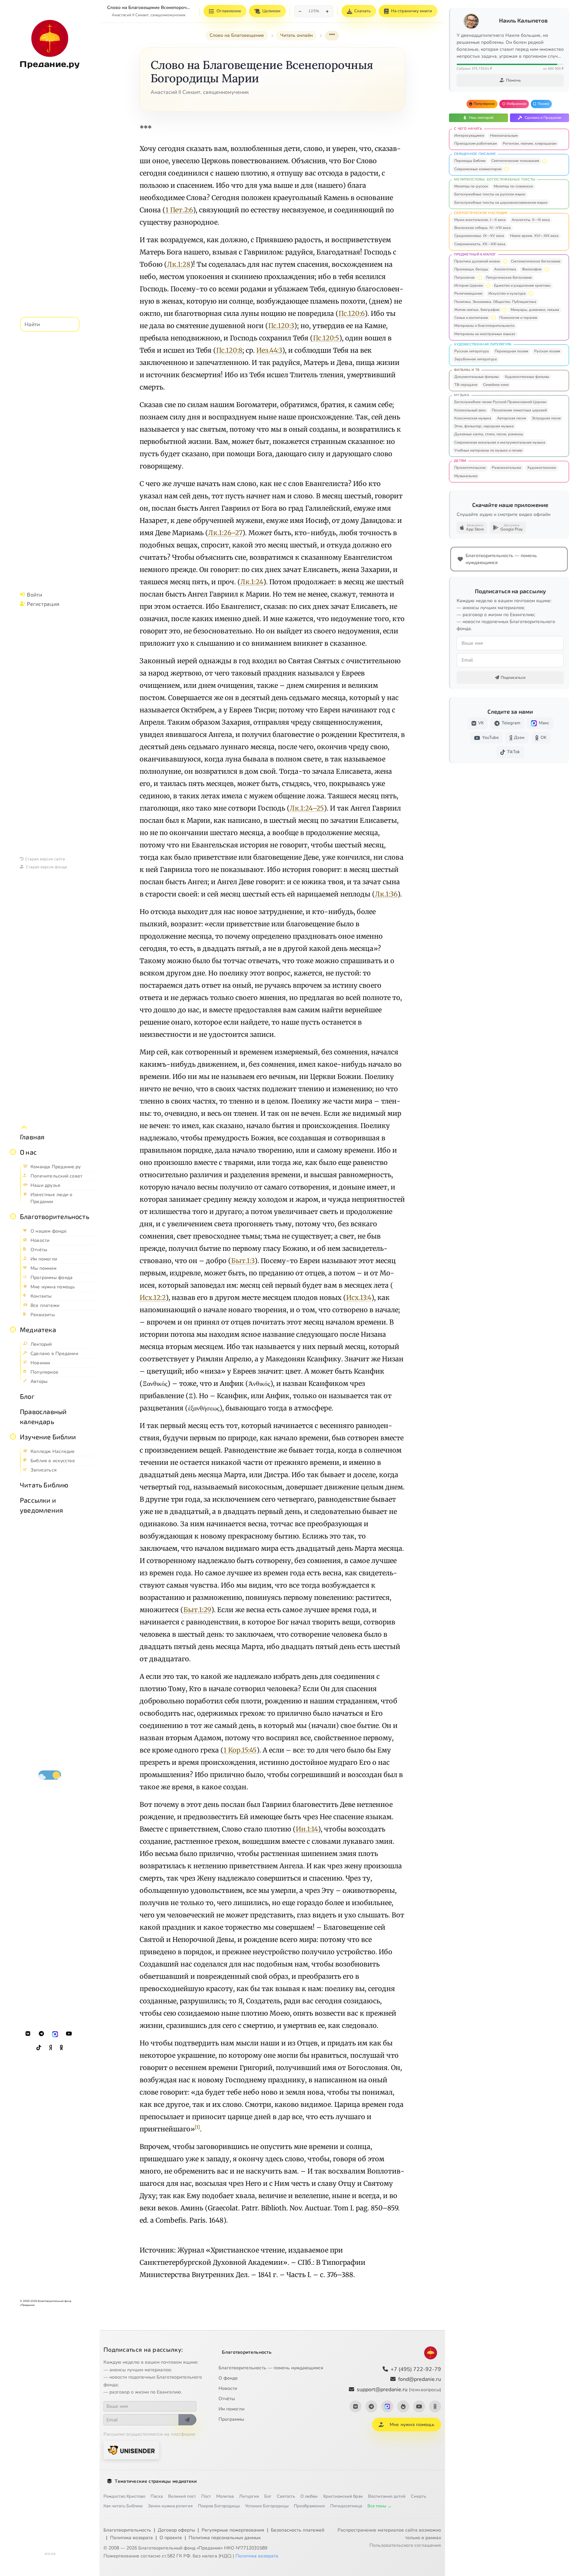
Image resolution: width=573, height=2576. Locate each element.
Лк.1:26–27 (225, 533)
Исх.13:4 (359, 1297)
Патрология (464, 278)
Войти (34, 594)
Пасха (157, 2496)
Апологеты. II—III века (531, 220)
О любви (309, 2496)
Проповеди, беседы (471, 269)
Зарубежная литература (476, 359)
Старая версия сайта (45, 859)
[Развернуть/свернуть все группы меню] (24, 1127)
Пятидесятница (346, 2506)
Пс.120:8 (229, 350)
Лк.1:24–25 (307, 808)
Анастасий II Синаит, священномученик (149, 15)
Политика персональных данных (225, 2538)
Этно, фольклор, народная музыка (484, 426)
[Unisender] (131, 2450)
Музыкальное (466, 476)
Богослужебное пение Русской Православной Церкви (500, 402)
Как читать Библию (123, 2506)
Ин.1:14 (307, 1829)
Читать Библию (44, 1485)
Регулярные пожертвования (233, 2530)
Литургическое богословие (509, 278)
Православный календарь (43, 1416)
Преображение (309, 2506)
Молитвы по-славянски (513, 186)
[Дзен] (50, 2048)
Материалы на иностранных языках (485, 334)
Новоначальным (504, 136)
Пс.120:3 (281, 326)
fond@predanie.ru (420, 2379)
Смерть (418, 2496)
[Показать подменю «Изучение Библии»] (13, 1437)
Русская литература (472, 351)
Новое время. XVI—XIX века (534, 236)
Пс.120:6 (352, 313)
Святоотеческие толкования (515, 161)
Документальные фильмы (477, 377)
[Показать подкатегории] (544, 161)
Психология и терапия (518, 318)
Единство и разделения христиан (522, 286)
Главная (32, 1137)
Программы (231, 2419)
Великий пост (182, 2496)
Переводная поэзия (511, 351)
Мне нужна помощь (412, 2425)
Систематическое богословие (536, 261)
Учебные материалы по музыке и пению (488, 450)
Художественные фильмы (527, 377)
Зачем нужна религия (170, 2506)
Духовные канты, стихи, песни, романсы (489, 434)
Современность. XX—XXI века (480, 244)
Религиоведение (468, 293)
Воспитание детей (387, 2496)
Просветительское (470, 468)
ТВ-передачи (466, 385)
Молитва (225, 2496)
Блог (27, 1396)
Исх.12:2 (153, 1297)
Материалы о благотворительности (484, 326)
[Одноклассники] (61, 2048)
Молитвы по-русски (471, 186)
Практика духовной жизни (477, 261)
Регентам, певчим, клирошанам (530, 143)
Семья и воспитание (471, 318)
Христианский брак (343, 2496)
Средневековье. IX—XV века (479, 236)
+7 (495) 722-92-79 (416, 2369)
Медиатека (38, 1329)
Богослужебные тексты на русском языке (490, 194)
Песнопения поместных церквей (519, 410)
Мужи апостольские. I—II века (480, 220)
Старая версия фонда (46, 867)
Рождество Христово (124, 2496)
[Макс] (55, 2034)
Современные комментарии (478, 169)
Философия (532, 269)
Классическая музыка (473, 418)
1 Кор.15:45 (240, 1750)
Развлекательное (507, 468)
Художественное (542, 468)
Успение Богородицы (267, 2506)
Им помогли (231, 2409)
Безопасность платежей (298, 2530)
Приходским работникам (476, 143)
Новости (228, 2388)
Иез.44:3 (269, 350)
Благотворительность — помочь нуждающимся (271, 2368)
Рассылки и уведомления (41, 1505)
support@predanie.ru (399, 2390)
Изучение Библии (48, 1437)
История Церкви (469, 286)
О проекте (171, 2538)
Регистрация (43, 604)
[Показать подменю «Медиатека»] (13, 1329)
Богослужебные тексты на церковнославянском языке (501, 203)
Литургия (249, 2496)
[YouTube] (69, 2034)
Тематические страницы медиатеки (156, 2481)
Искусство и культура (507, 293)
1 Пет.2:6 (179, 210)
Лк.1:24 (252, 582)
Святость (286, 2496)
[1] (197, 2127)
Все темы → (380, 2506)
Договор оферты (176, 2530)
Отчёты (227, 2399)
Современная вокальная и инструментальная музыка (500, 442)
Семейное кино (496, 385)
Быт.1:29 (197, 1610)
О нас (28, 1152)
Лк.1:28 (179, 264)
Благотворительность (55, 1216)
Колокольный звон (470, 410)
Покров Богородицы (219, 2506)
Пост (206, 2496)
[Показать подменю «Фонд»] (13, 1216)
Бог (268, 2496)
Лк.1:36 (386, 894)
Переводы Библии (470, 161)
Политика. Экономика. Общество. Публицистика (495, 302)
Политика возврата (131, 2538)
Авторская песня (511, 418)
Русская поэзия (547, 351)
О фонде (228, 2378)
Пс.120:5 (326, 338)
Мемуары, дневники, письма (535, 310)
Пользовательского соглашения (405, 2545)
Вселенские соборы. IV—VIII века (482, 228)
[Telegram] (41, 2034)
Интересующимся (469, 136)
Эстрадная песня (546, 418)
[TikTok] (39, 2048)
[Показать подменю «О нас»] (13, 1152)
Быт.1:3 (243, 1261)
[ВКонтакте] (28, 2034)
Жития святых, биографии (477, 310)
